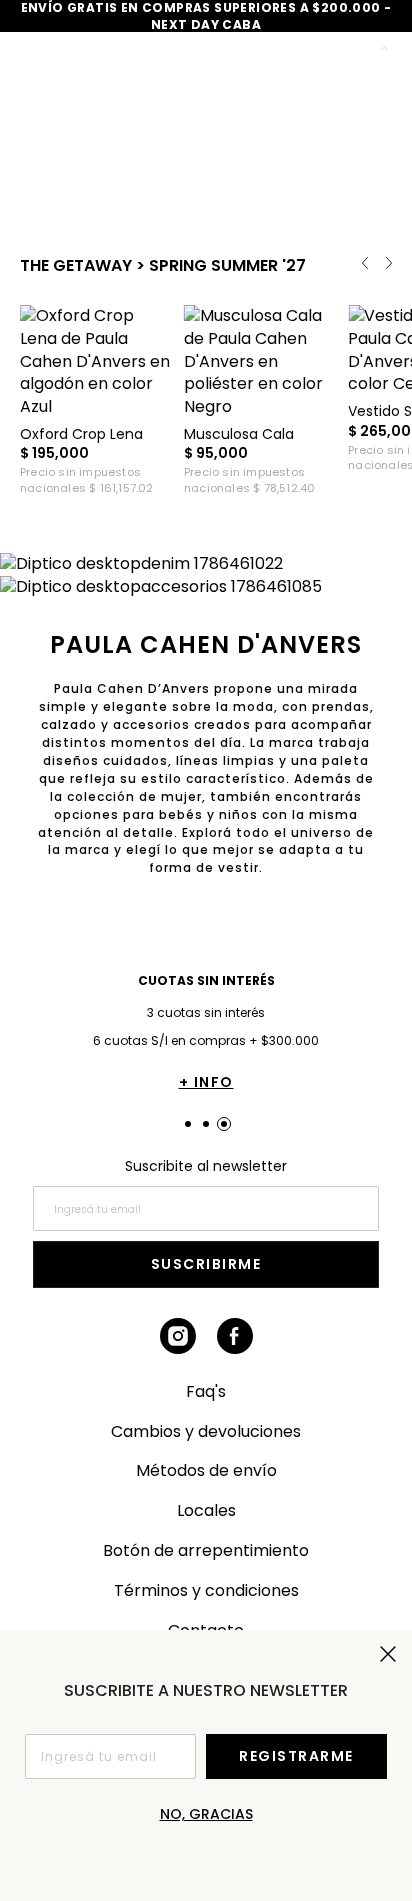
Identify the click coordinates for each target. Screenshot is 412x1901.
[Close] (383, 27)
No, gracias (206, 1814)
